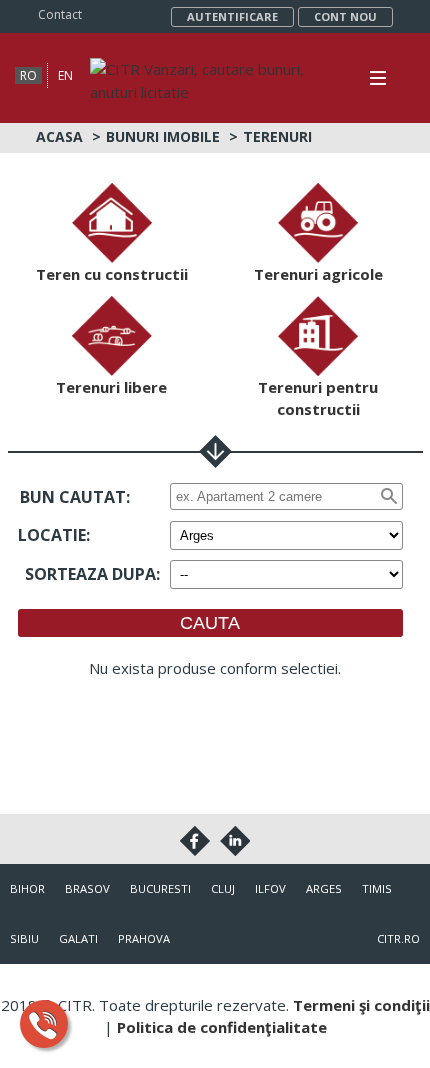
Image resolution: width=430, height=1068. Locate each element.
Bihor (27, 888)
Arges (324, 888)
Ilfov (270, 888)
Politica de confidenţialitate (222, 1027)
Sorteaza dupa (90, 574)
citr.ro (398, 938)
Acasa (59, 136)
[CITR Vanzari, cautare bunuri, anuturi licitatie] (201, 69)
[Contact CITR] (44, 1024)
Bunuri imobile (163, 136)
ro (28, 75)
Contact (60, 14)
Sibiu (24, 938)
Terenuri (277, 136)
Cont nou (345, 16)
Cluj (223, 888)
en (65, 75)
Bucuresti (160, 888)
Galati (78, 938)
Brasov (87, 888)
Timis (377, 888)
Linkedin (235, 841)
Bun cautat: (75, 497)
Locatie (52, 535)
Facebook (195, 841)
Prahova (144, 938)
